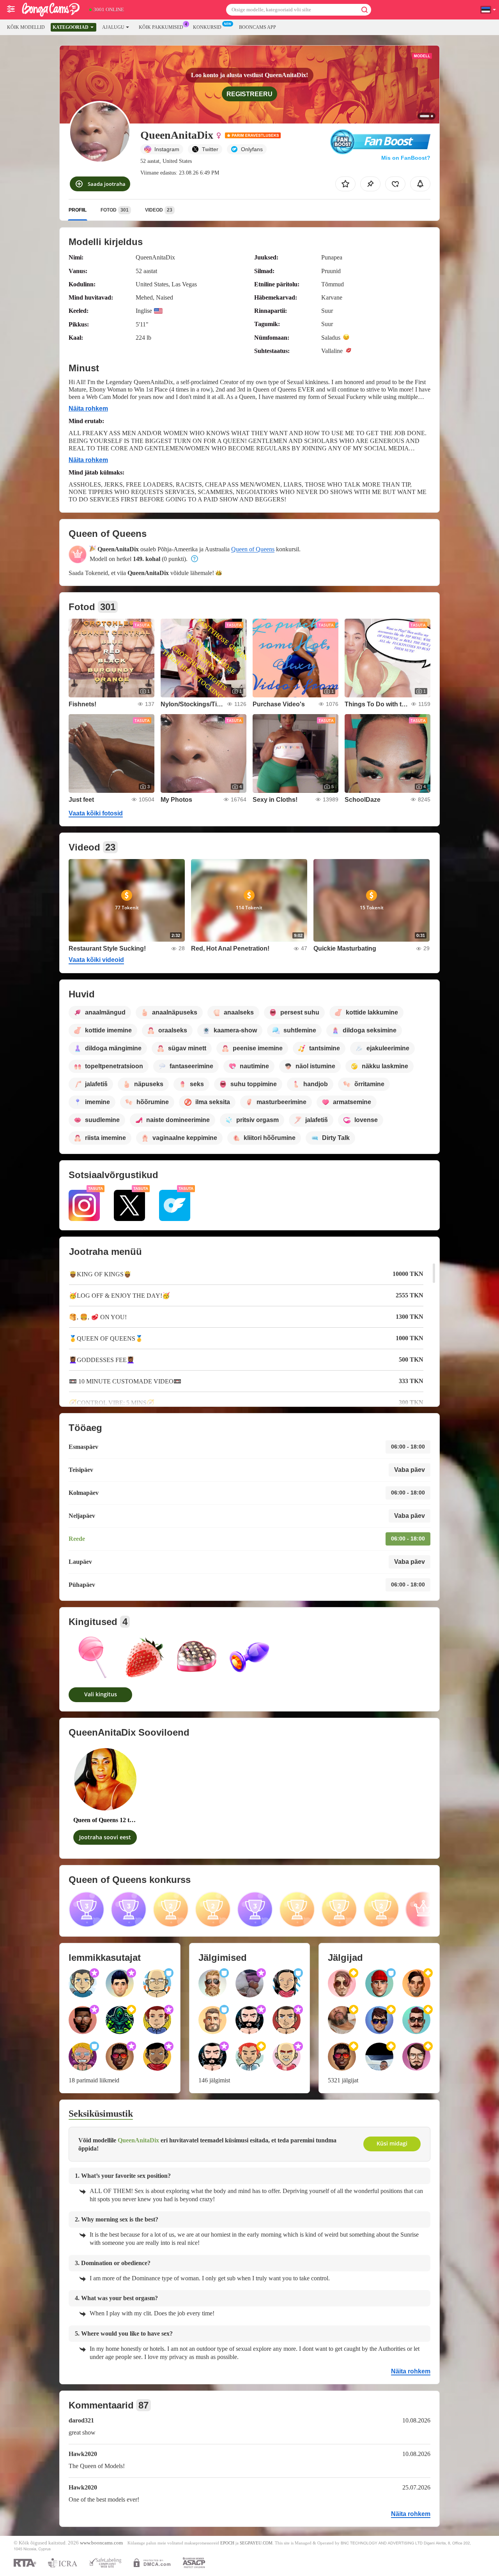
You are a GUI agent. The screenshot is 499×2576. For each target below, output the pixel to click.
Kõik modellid (26, 27)
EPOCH (227, 2543)
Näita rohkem (88, 408)
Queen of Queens (253, 549)
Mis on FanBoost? (406, 158)
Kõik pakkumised (161, 27)
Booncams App (257, 27)
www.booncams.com (101, 2543)
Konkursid (207, 27)
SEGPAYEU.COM (256, 2543)
